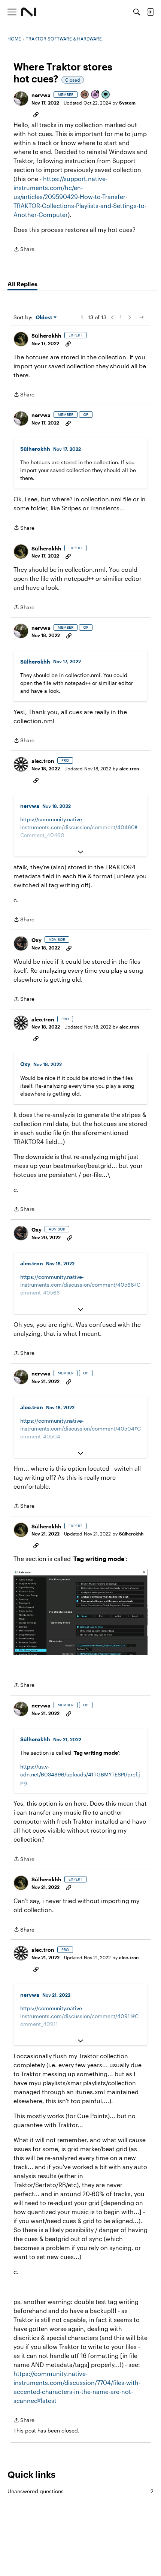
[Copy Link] (36, 114)
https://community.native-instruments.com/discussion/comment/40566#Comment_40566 (80, 1285)
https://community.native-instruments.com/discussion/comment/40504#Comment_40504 (80, 1429)
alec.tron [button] (43, 761)
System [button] (127, 103)
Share (24, 250)
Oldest (45, 318)
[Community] (29, 12)
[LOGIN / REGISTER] (150, 12)
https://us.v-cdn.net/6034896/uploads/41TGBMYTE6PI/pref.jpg (80, 1774)
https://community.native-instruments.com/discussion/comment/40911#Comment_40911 (79, 2016)
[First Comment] (106, 95)
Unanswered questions (80, 2491)
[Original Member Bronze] (85, 95)
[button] (21, 99)
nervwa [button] (41, 95)
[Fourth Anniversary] (95, 95)
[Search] (137, 12)
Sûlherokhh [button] (46, 336)
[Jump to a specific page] (142, 317)
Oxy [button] (37, 940)
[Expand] (80, 852)
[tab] (22, 284)
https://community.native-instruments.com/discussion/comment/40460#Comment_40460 (79, 827)
